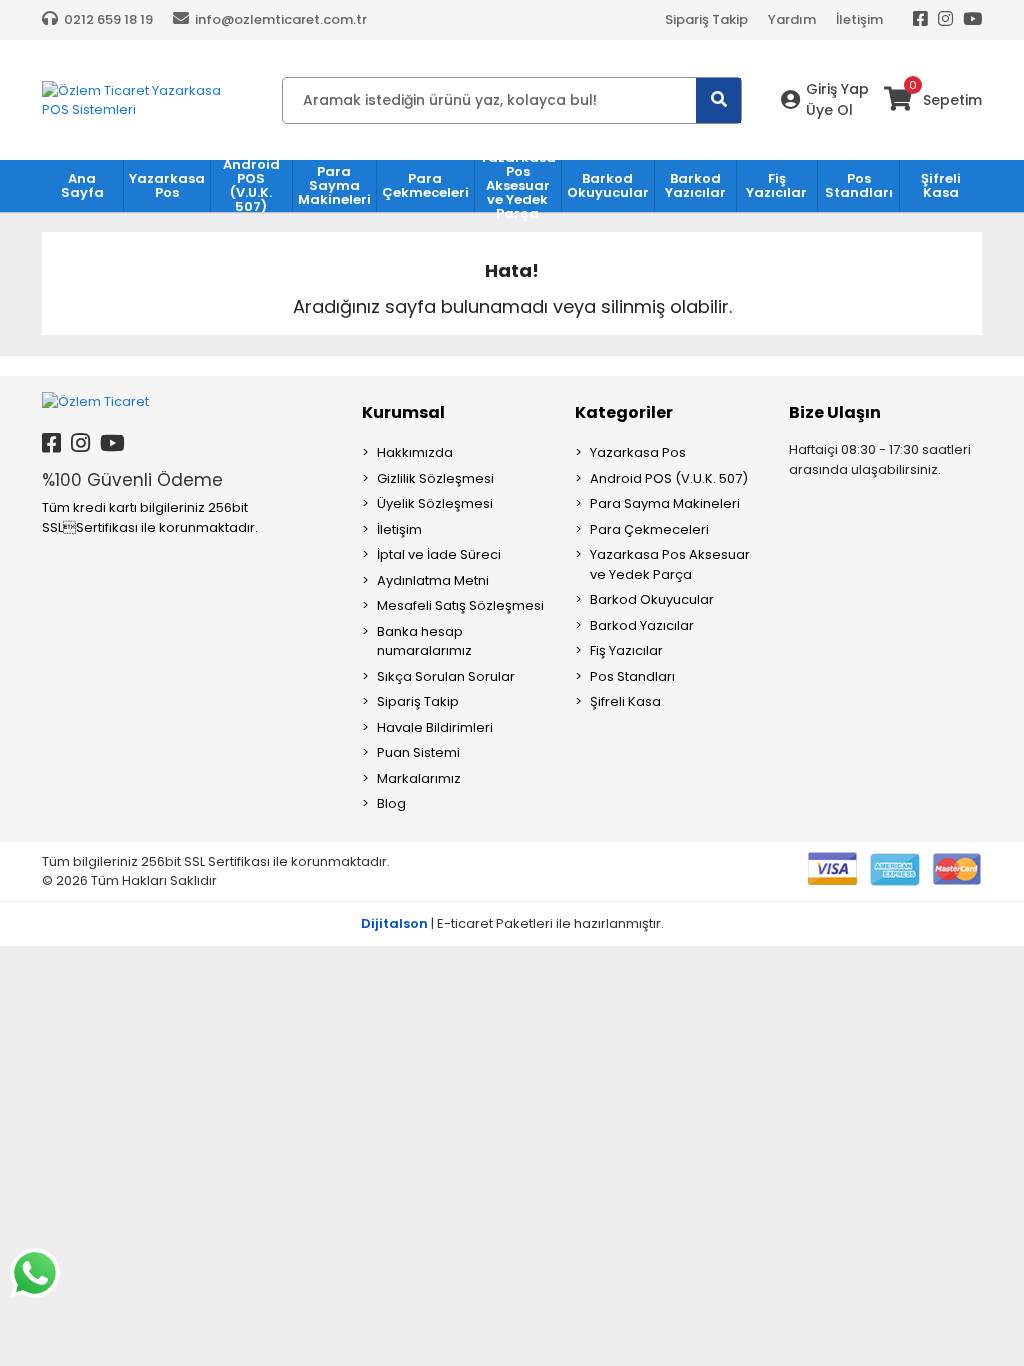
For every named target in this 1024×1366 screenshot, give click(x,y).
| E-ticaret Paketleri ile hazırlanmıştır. (512, 923)
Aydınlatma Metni (433, 580)
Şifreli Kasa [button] (941, 185)
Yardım (792, 19)
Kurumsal (403, 412)
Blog (391, 803)
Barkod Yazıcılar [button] (695, 185)
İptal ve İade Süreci (439, 554)
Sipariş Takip (706, 19)
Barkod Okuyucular (652, 599)
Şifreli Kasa (625, 701)
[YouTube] (972, 20)
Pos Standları (632, 676)
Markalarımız (419, 778)
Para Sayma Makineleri (665, 503)
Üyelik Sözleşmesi (435, 503)
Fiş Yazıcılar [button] (776, 185)
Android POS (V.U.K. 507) (669, 478)
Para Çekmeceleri (649, 529)
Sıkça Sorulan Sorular (446, 676)
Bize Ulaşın (835, 412)
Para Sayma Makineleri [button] (334, 185)
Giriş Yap (837, 89)
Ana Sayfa (82, 185)
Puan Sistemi (418, 752)
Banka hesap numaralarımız (424, 641)
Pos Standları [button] (859, 185)
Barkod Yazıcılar (642, 625)
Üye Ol (829, 110)
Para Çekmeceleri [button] (425, 185)
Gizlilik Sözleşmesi (435, 478)
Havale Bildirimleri (435, 727)
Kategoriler (624, 412)
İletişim (859, 19)
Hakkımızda (415, 452)
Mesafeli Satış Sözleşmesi (460, 605)
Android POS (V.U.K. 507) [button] (251, 186)
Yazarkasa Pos (638, 452)
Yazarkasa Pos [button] (167, 185)
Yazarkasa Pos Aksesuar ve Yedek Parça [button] (518, 186)
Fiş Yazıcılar (626, 650)
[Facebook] (920, 20)
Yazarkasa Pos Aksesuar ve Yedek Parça (670, 564)
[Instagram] (945, 20)
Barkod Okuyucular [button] (608, 185)
